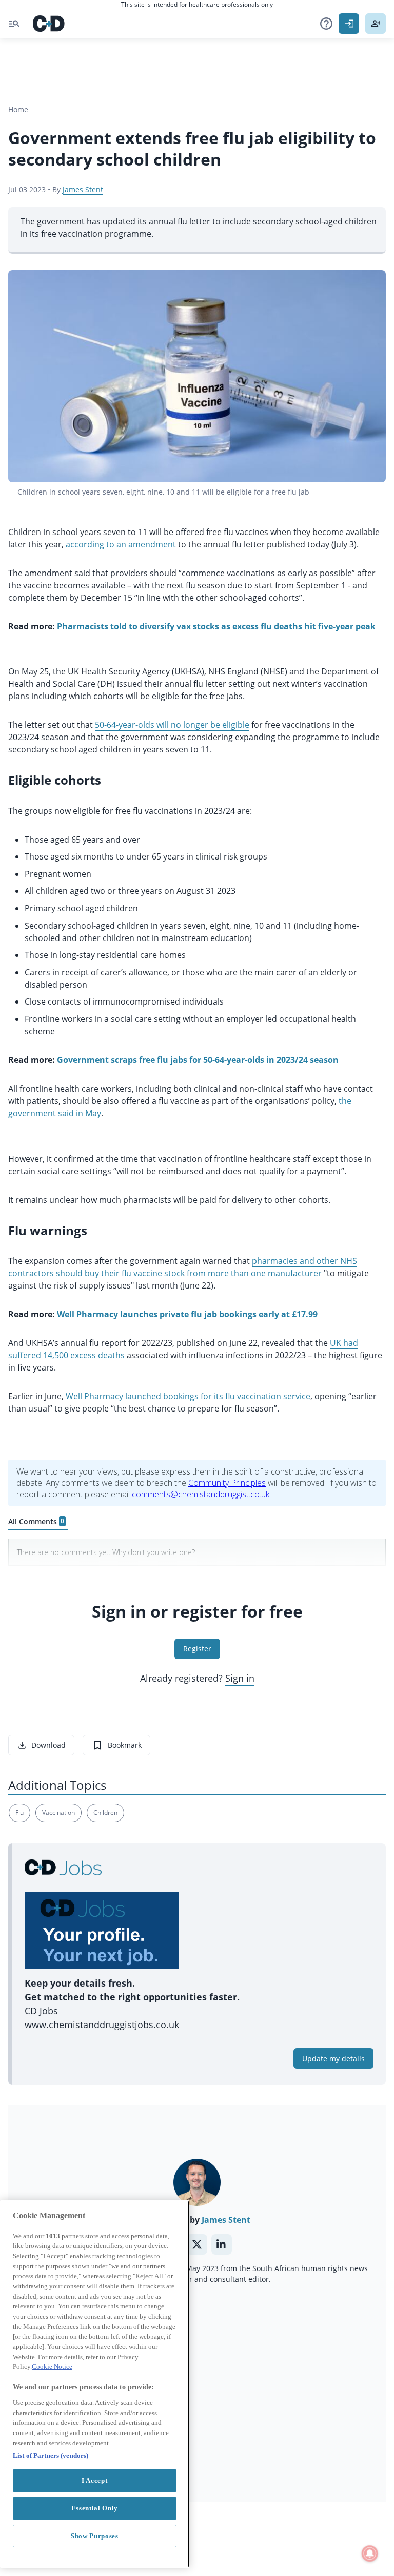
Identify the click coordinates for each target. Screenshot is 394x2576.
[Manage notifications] (370, 2553)
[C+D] (49, 24)
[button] (326, 24)
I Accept (94, 2480)
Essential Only (95, 2508)
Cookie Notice (52, 2367)
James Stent (83, 189)
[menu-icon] (14, 24)
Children (105, 1813)
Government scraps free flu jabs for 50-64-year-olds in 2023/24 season (198, 1060)
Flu (19, 1813)
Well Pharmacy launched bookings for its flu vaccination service (188, 1396)
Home (18, 109)
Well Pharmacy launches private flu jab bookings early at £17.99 (187, 1314)
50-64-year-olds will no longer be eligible (172, 725)
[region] (95, 2384)
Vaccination (58, 1813)
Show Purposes (95, 2536)
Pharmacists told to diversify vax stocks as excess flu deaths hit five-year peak (216, 626)
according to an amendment (121, 544)
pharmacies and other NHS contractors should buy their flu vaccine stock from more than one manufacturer (183, 1267)
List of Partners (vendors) (51, 2455)
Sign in (240, 1678)
